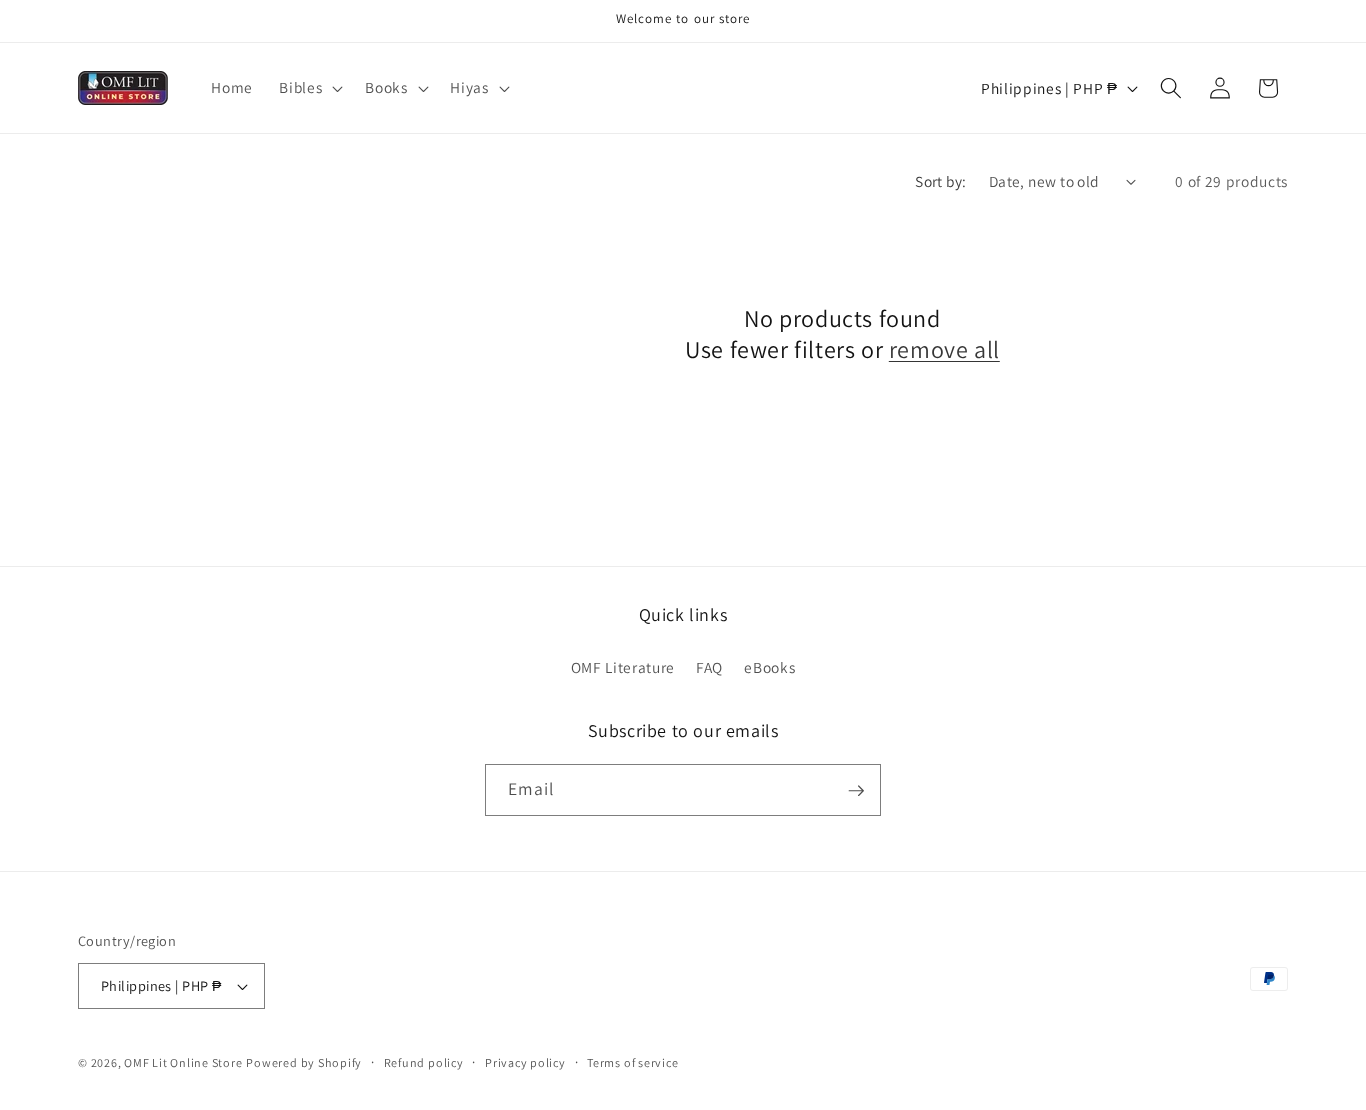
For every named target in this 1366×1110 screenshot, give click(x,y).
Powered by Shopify (304, 1062)
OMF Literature (623, 667)
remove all (944, 349)
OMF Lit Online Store (183, 1062)
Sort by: (941, 181)
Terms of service (632, 1062)
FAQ (709, 667)
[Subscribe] (856, 791)
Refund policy (424, 1062)
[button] (309, 88)
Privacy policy (525, 1062)
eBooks (769, 667)
